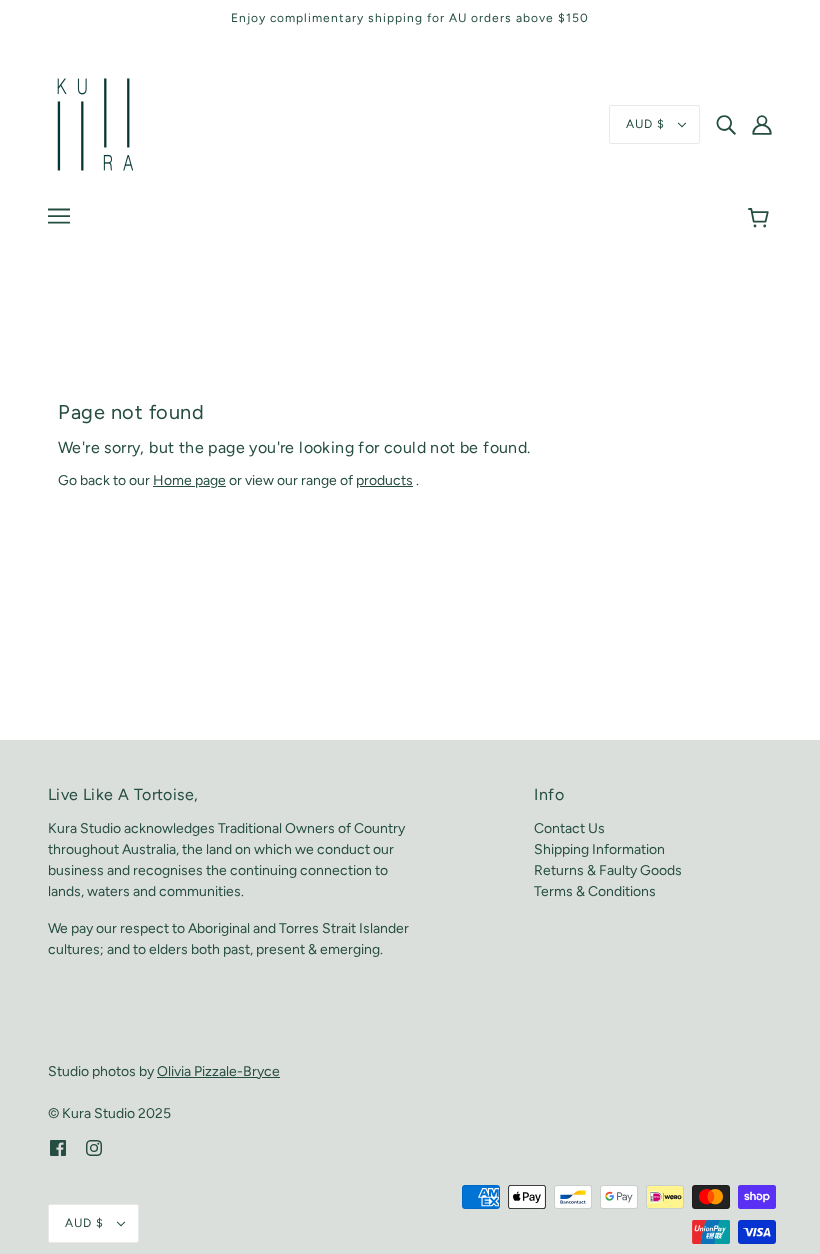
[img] (726, 125)
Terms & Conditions (595, 891)
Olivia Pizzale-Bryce (218, 1071)
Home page (189, 480)
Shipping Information (599, 849)
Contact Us (569, 828)
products (384, 480)
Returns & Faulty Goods (608, 870)
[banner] (95, 123)
